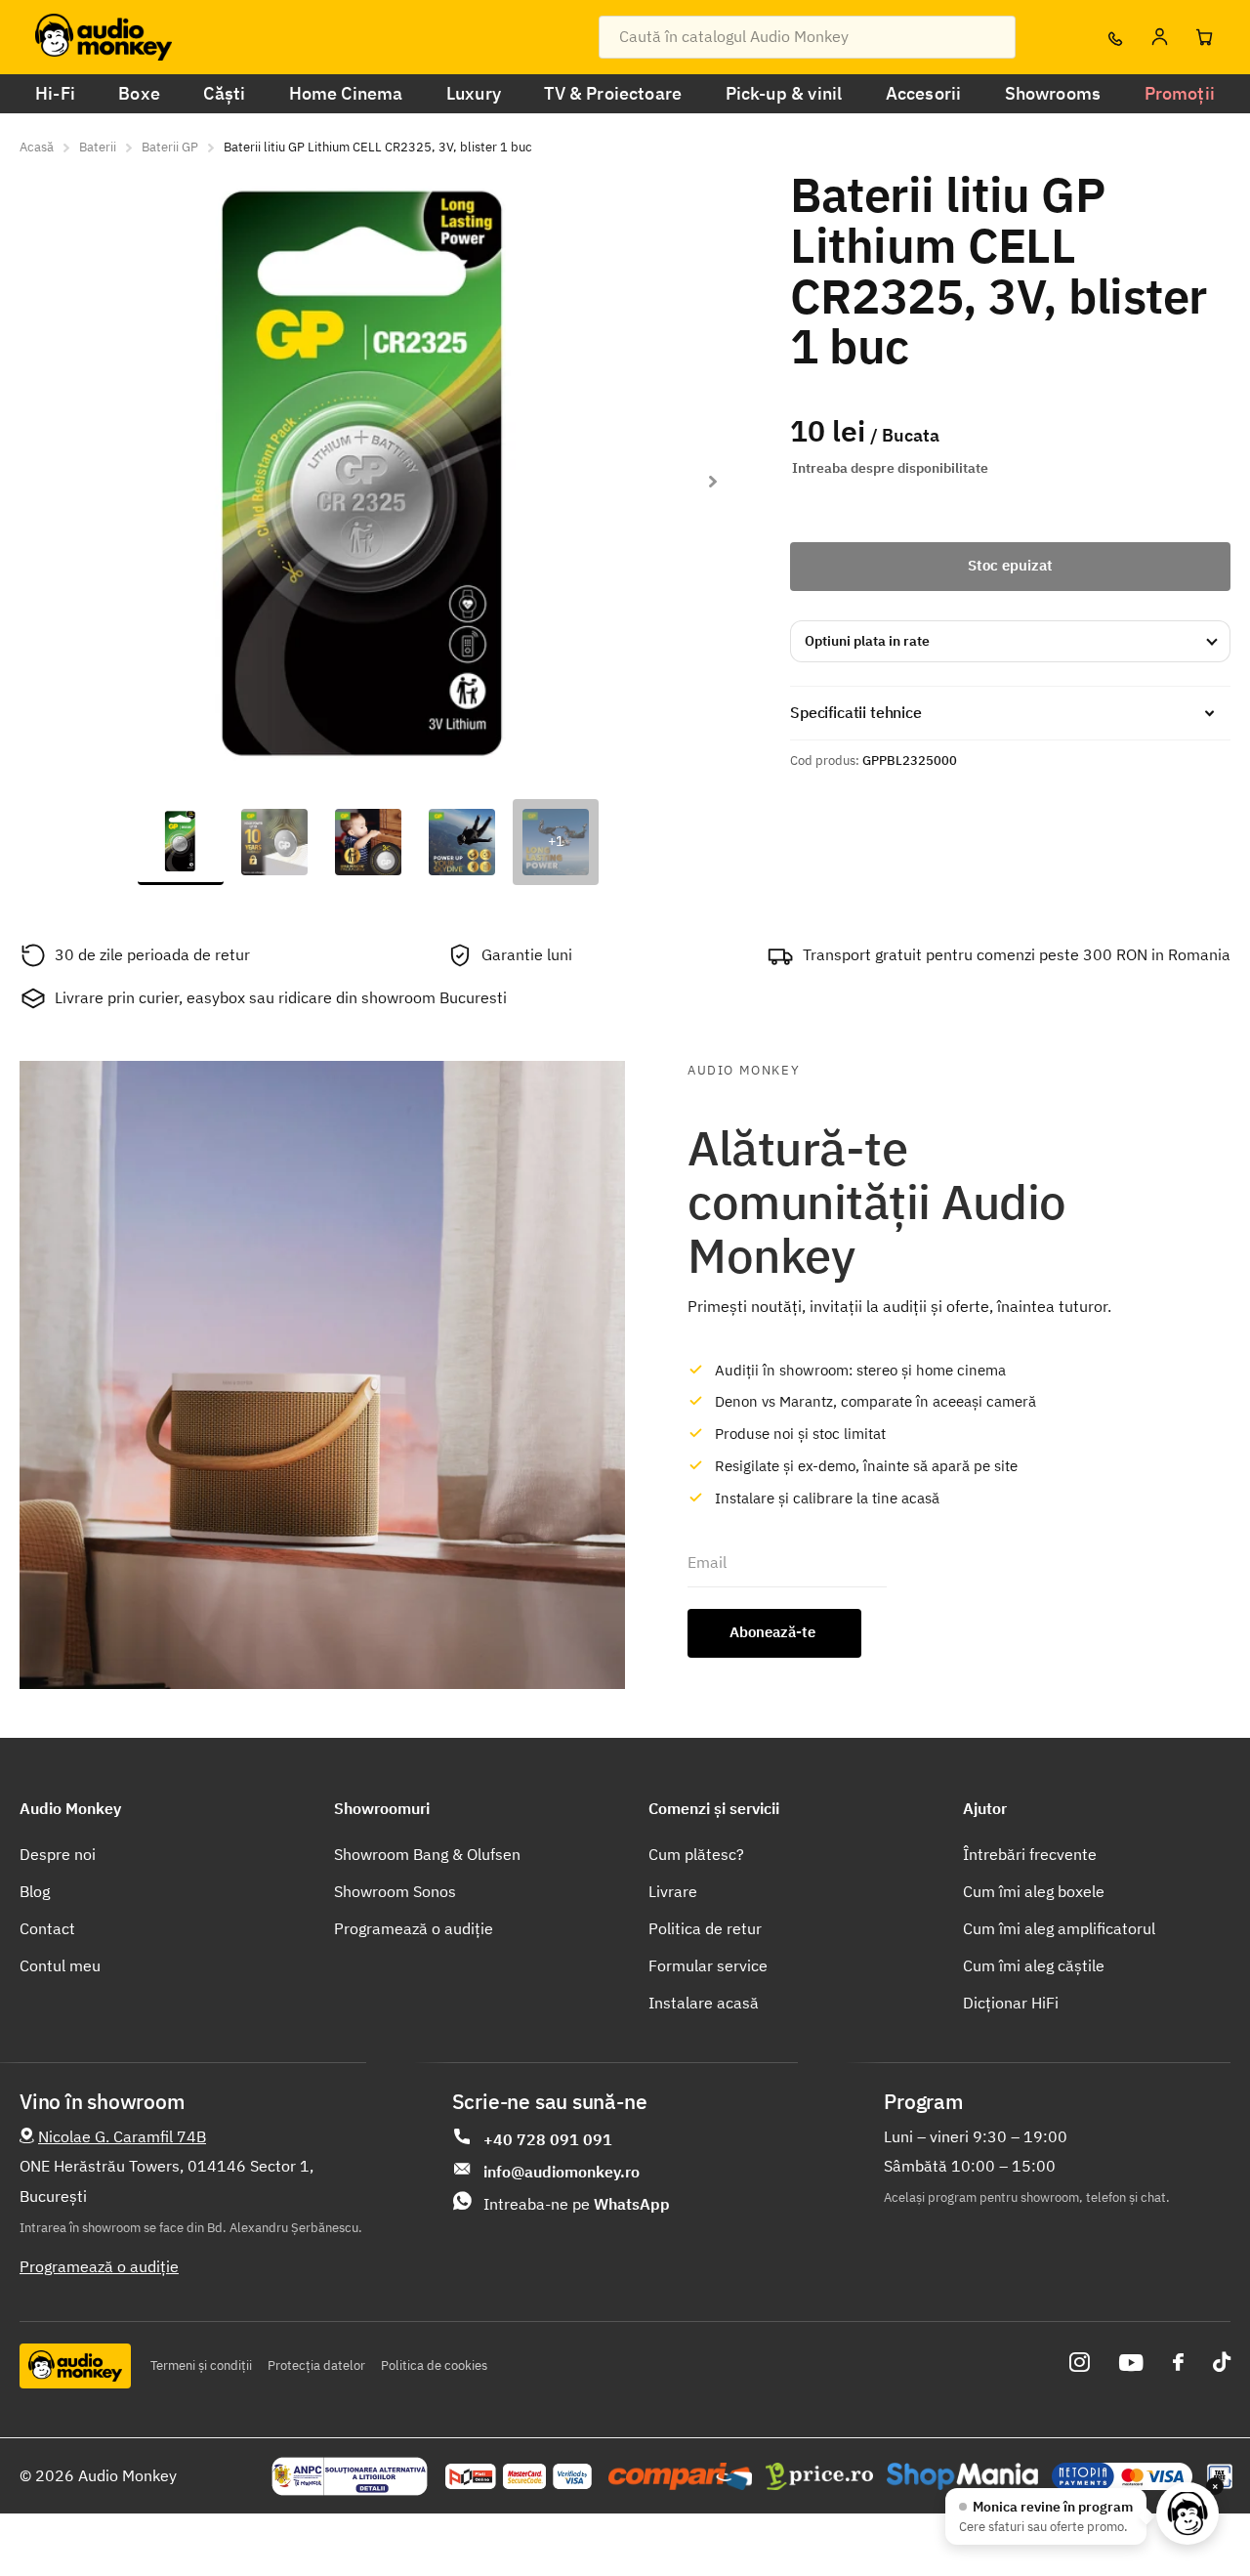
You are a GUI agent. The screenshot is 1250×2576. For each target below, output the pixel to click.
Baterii (98, 147)
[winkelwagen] (1204, 37)
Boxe (139, 93)
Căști (224, 93)
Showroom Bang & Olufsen (427, 1854)
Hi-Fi (55, 93)
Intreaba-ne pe (577, 2204)
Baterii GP (170, 147)
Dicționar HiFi (1011, 2003)
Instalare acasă (704, 2003)
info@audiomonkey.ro (562, 2172)
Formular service (708, 1965)
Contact (47, 1928)
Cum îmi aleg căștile (1034, 1965)
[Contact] (1114, 37)
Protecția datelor (316, 2365)
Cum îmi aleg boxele (1034, 1891)
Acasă (37, 147)
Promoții (1180, 93)
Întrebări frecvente (1030, 1854)
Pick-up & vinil (784, 93)
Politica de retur (705, 1928)
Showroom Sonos (395, 1891)
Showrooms (1053, 93)
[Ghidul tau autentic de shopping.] (680, 2476)
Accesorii (924, 93)
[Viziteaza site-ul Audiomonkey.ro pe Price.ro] (819, 2476)
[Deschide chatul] (1187, 2513)
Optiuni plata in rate (867, 641)
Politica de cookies (434, 2365)
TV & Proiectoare (613, 93)
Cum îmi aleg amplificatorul (1059, 1928)
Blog (35, 1891)
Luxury (474, 93)
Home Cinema (346, 93)
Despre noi (58, 1854)
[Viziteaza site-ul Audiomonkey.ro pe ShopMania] (962, 2476)
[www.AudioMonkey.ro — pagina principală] (104, 37)
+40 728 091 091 (548, 2139)
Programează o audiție (414, 1928)
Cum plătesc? (696, 1854)
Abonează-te (774, 1632)
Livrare (673, 1891)
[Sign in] (1159, 37)
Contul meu (60, 1965)
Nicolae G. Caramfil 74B (122, 2136)
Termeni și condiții (201, 2365)
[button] (712, 482)
